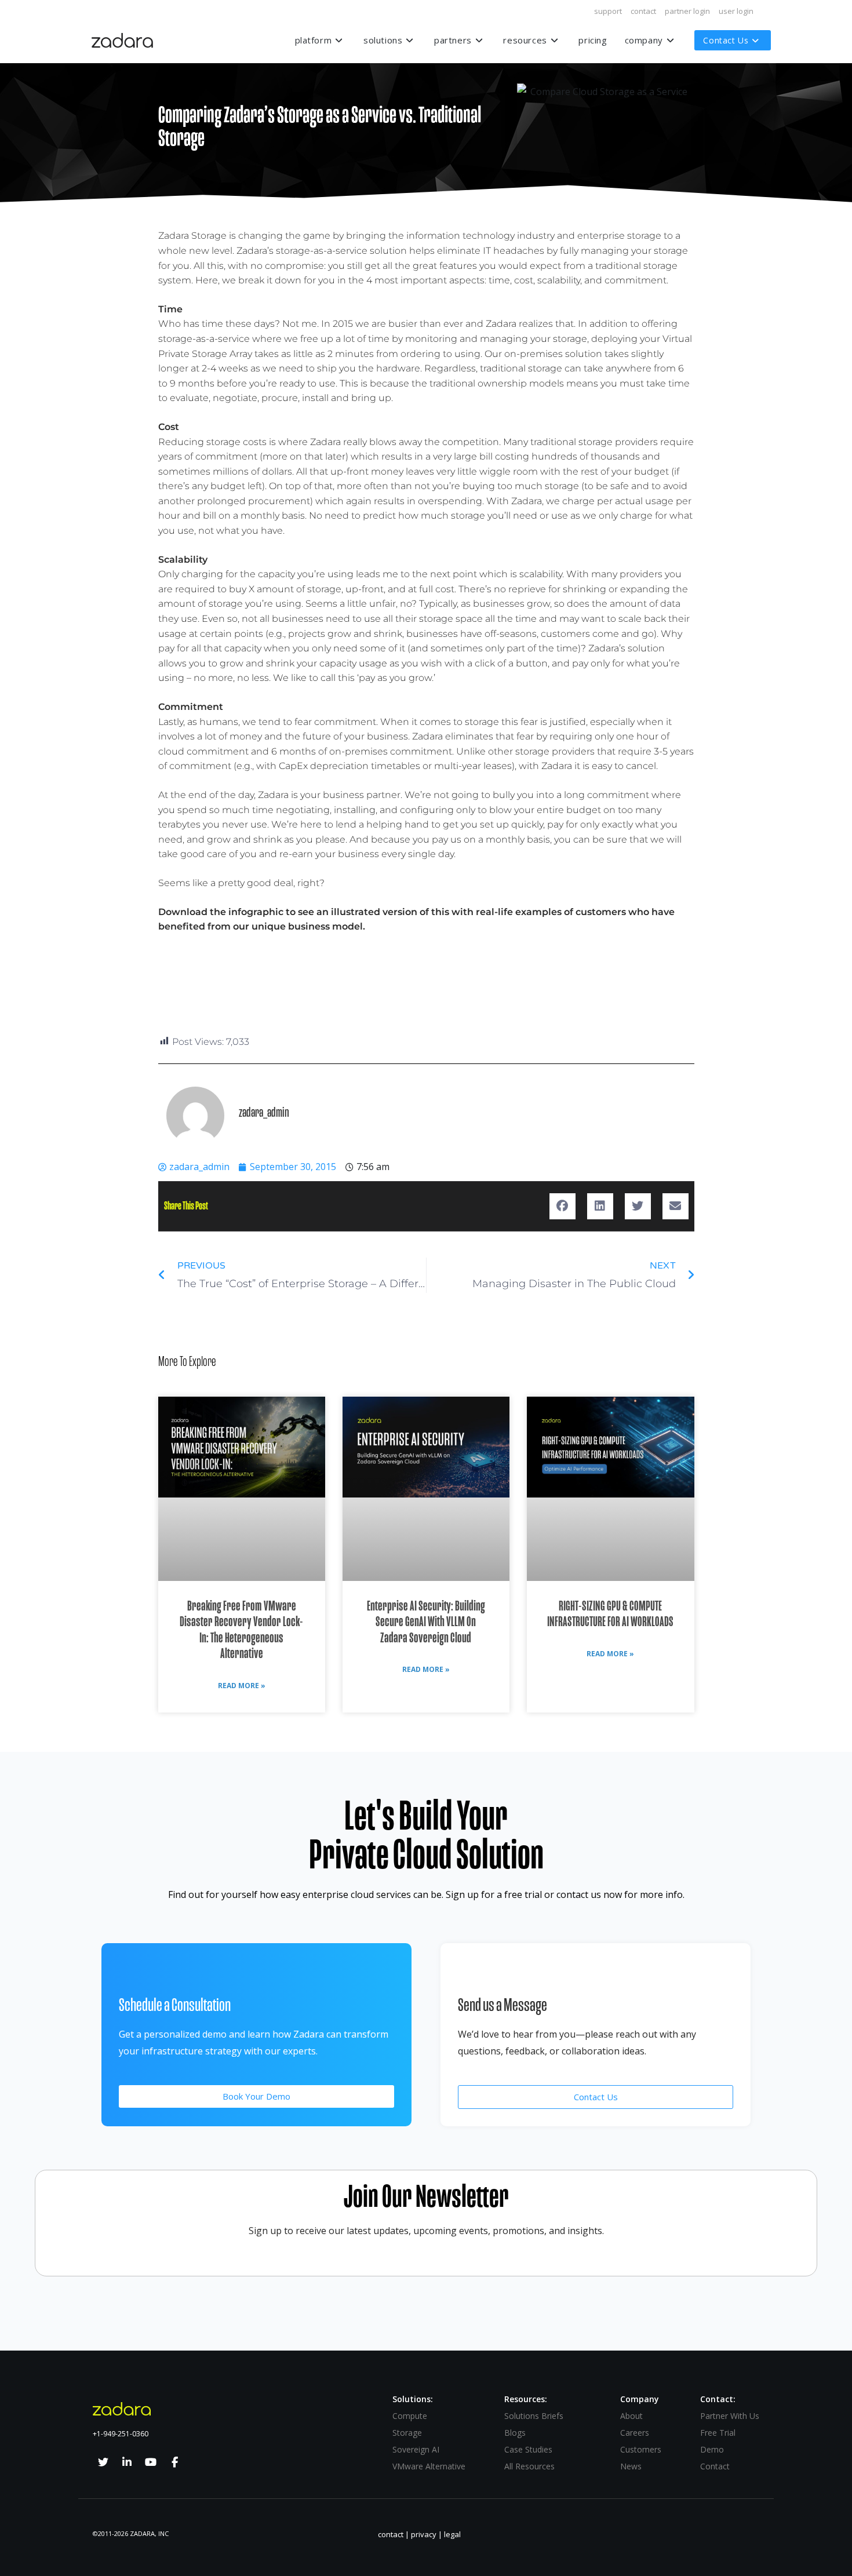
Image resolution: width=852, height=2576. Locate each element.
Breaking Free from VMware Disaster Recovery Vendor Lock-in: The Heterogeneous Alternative (241, 1630)
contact (643, 11)
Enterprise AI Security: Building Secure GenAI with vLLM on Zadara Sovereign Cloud (426, 1622)
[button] (562, 1206)
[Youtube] (151, 2462)
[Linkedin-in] (127, 2462)
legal (452, 2534)
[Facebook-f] (174, 2462)
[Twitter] (103, 2462)
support (608, 11)
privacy (424, 2534)
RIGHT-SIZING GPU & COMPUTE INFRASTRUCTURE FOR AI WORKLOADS (610, 1614)
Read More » (242, 1686)
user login (736, 11)
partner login (687, 11)
